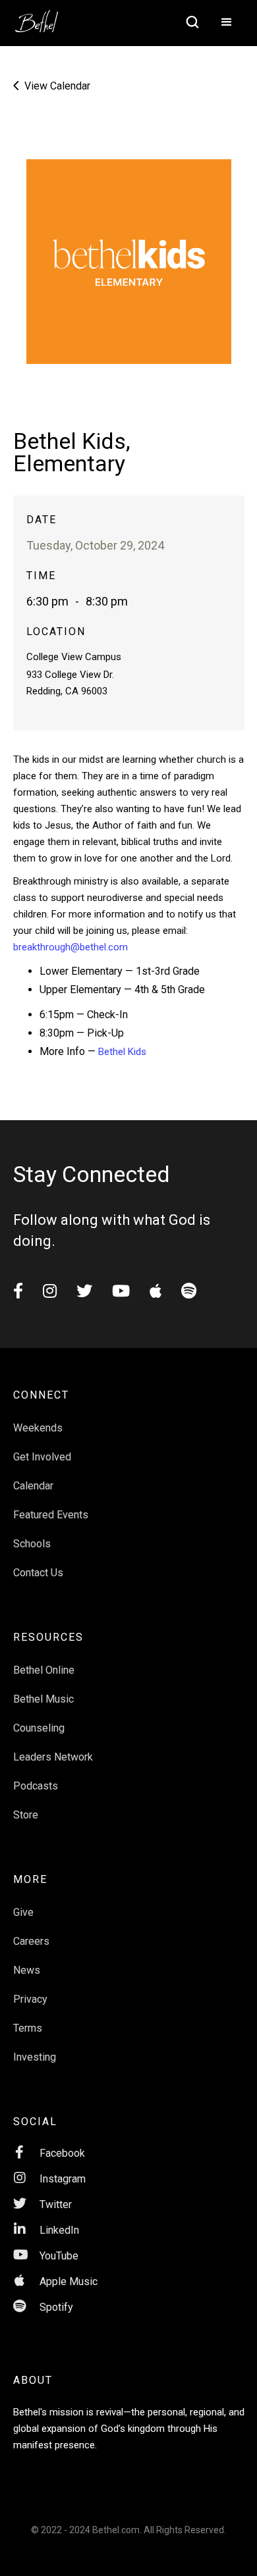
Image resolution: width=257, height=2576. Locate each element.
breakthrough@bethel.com (71, 947)
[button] (227, 23)
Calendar (33, 1486)
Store (26, 1815)
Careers (31, 1941)
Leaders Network (53, 1757)
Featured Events (51, 1515)
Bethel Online (44, 1670)
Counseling (39, 1728)
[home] (43, 17)
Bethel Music (43, 1699)
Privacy (30, 1999)
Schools (32, 1544)
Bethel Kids (121, 1052)
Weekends (38, 1428)
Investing (35, 2057)
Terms (28, 2028)
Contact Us (38, 1573)
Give (23, 1912)
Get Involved (42, 1457)
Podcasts (36, 1786)
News (27, 1970)
